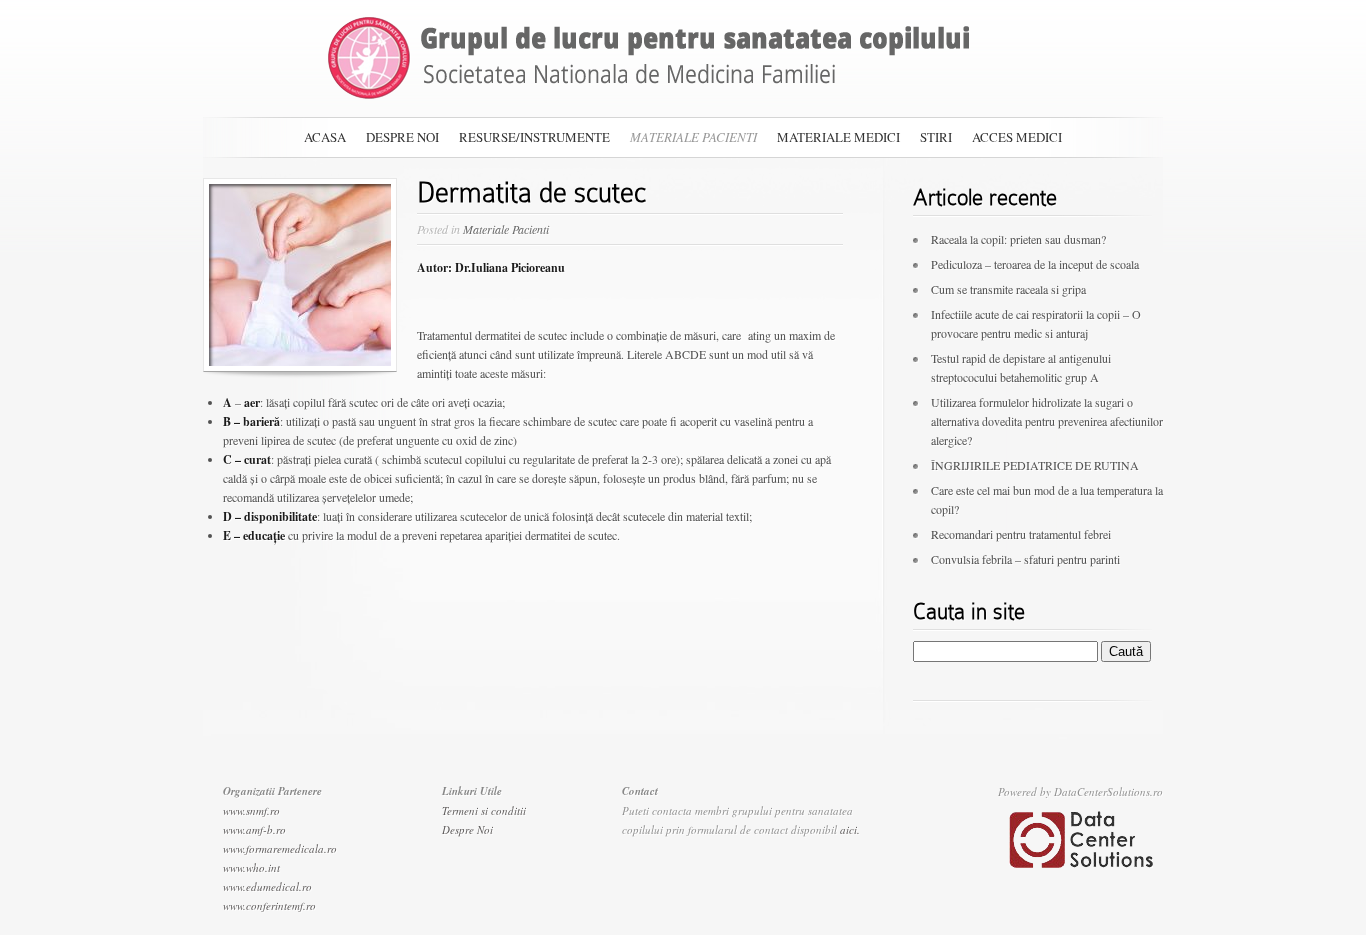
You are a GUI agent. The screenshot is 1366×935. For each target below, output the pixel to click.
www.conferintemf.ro (269, 905)
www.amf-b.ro (254, 829)
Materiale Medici (838, 137)
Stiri (936, 137)
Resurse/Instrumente (534, 137)
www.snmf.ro (251, 810)
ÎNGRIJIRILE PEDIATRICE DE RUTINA (1035, 465)
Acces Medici (1017, 137)
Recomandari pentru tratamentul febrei (1021, 534)
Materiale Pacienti (693, 137)
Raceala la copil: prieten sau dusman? (1018, 239)
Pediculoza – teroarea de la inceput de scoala (1035, 264)
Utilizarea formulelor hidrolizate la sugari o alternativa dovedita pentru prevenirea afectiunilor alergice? (1047, 421)
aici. (850, 829)
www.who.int (251, 867)
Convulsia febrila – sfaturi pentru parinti (1025, 559)
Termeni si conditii (484, 810)
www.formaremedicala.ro (280, 848)
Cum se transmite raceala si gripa (1008, 289)
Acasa (325, 137)
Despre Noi (402, 137)
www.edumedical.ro (267, 886)
